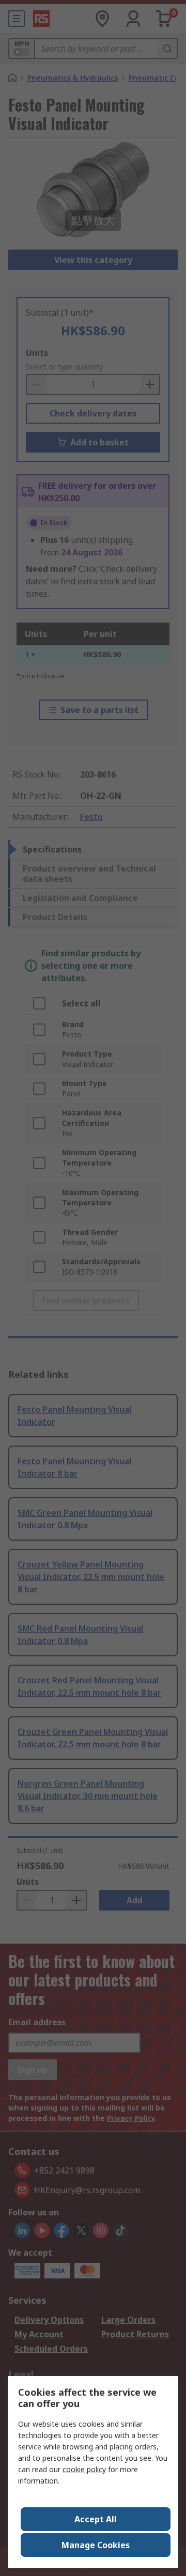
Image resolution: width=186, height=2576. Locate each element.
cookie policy (84, 2469)
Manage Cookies (96, 2545)
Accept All (96, 2519)
